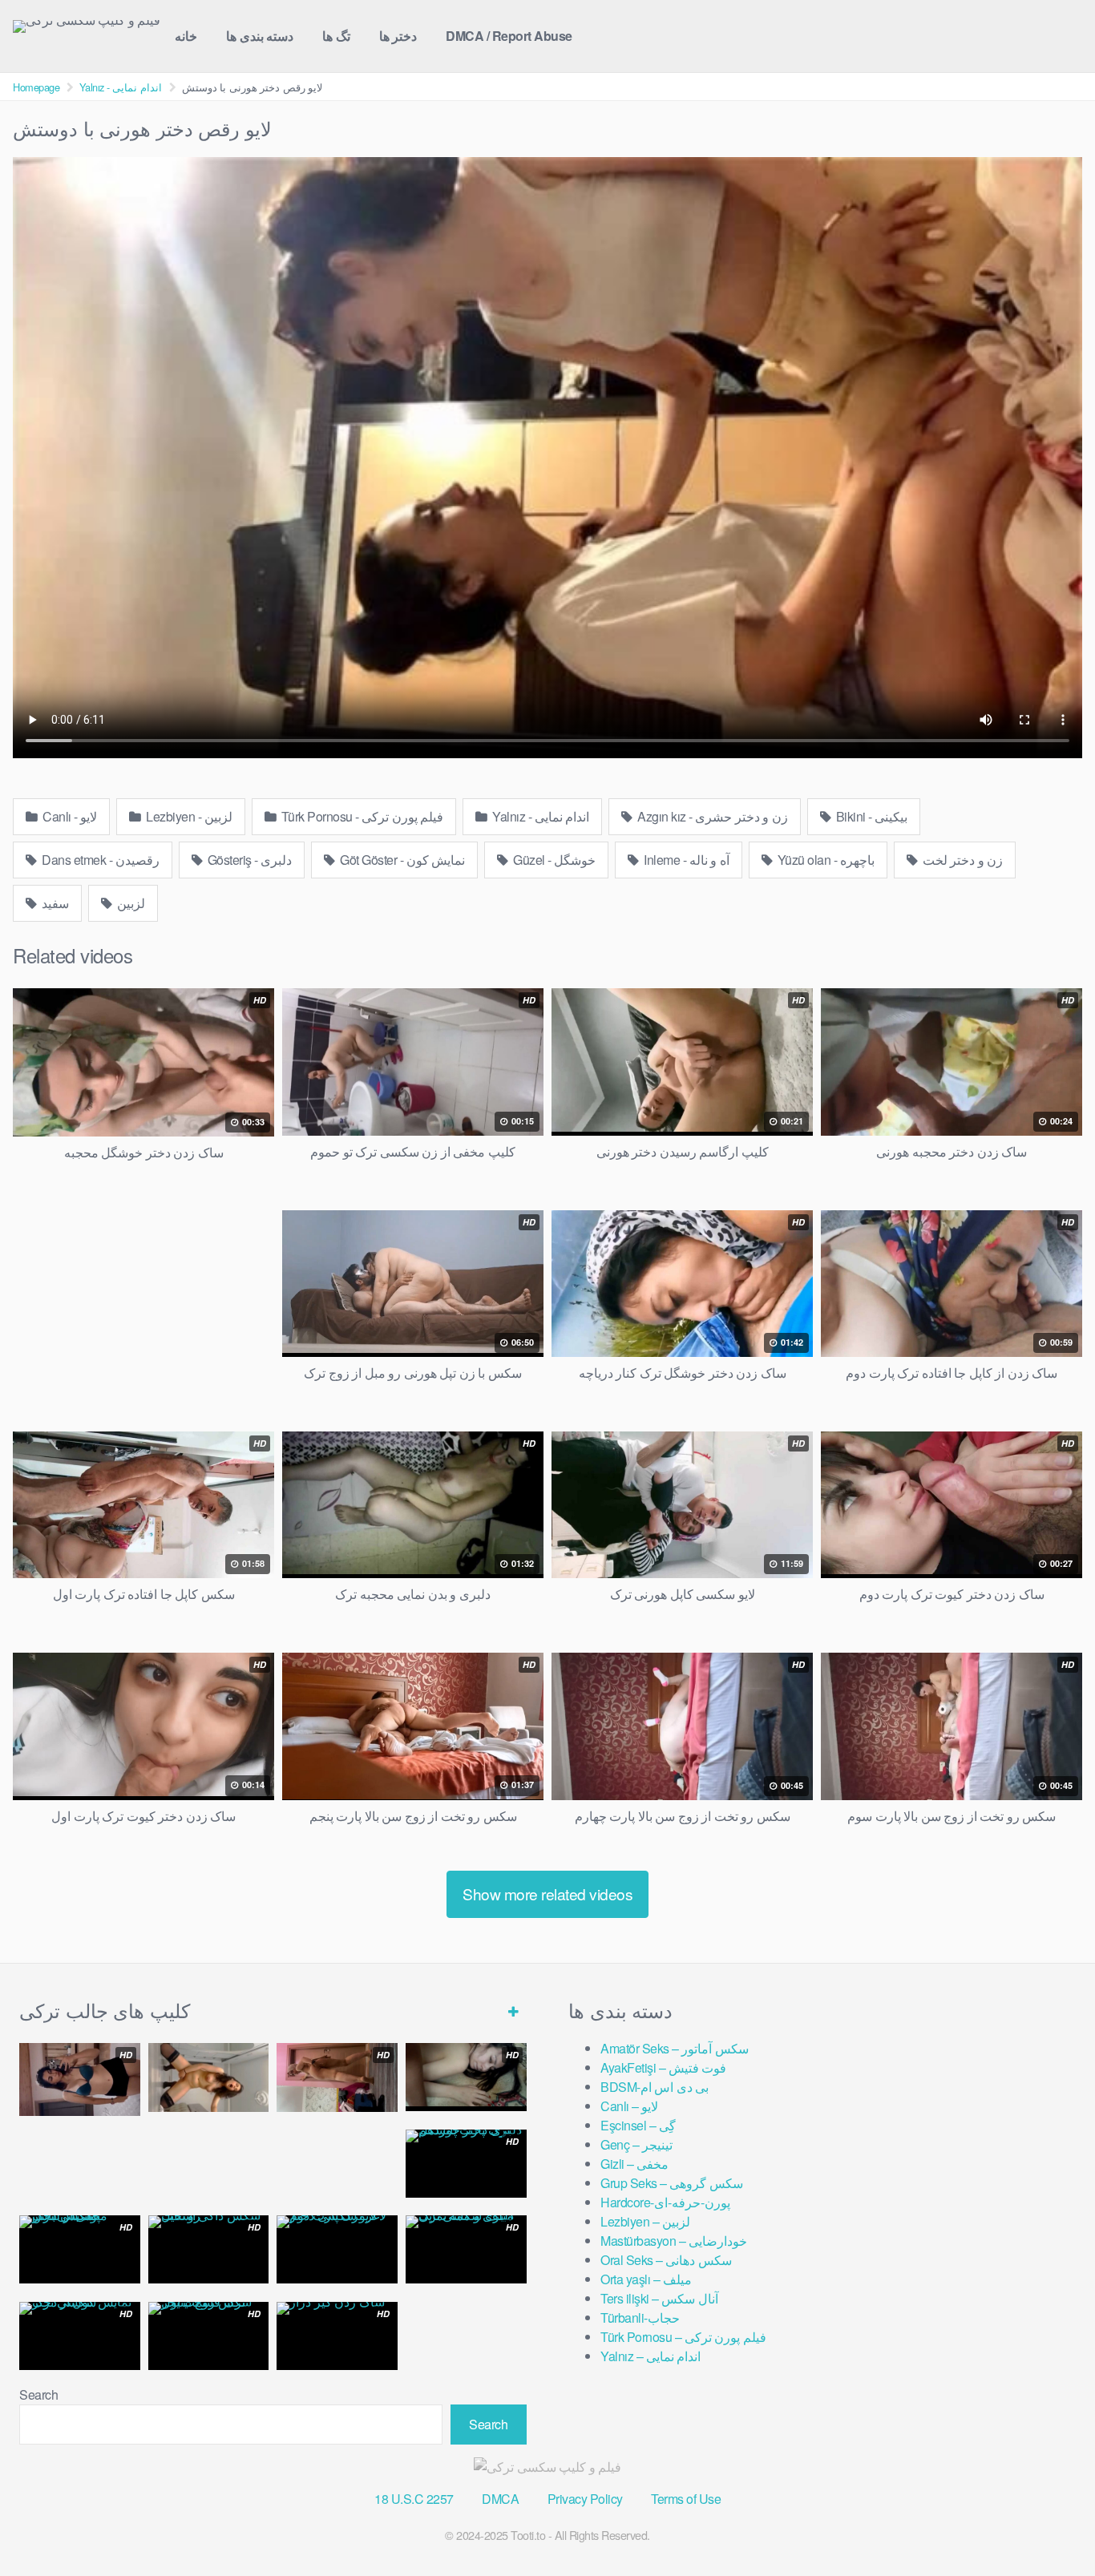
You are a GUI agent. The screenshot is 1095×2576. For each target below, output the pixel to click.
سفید (55, 903)
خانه (186, 36)
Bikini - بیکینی (870, 816)
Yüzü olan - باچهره (824, 860)
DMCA (500, 2499)
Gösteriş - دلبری (248, 860)
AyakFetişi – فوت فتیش (663, 2067)
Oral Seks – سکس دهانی (666, 2260)
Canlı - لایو (69, 816)
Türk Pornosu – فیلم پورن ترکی (683, 2337)
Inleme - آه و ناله (685, 860)
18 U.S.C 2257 (414, 2499)
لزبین (130, 903)
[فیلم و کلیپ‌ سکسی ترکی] (87, 26)
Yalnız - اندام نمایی (121, 87)
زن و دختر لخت (961, 860)
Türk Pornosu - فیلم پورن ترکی (361, 816)
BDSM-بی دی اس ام (655, 2087)
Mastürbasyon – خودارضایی (674, 2241)
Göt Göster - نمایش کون (402, 860)
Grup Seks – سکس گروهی (672, 2183)
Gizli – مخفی (634, 2164)
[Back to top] (1051, 2525)
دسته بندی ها (260, 36)
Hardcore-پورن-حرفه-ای (665, 2202)
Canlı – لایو (629, 2106)
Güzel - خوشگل (554, 860)
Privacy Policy (585, 2499)
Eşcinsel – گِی (638, 2125)
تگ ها (336, 36)
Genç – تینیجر (636, 2144)
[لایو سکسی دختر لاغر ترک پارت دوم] (337, 2249)
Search (38, 2394)
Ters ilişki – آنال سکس (659, 2298)
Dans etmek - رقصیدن (99, 860)
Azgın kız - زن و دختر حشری (711, 816)
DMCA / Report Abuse (509, 36)
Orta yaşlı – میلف (646, 2279)
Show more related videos (547, 1894)
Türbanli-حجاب (640, 2318)
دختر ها (398, 36)
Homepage (36, 87)
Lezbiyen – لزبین (645, 2221)
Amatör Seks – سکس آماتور (675, 2048)
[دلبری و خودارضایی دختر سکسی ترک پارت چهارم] (209, 2077)
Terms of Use (686, 2499)
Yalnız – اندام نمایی (651, 2356)
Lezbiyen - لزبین (188, 816)
